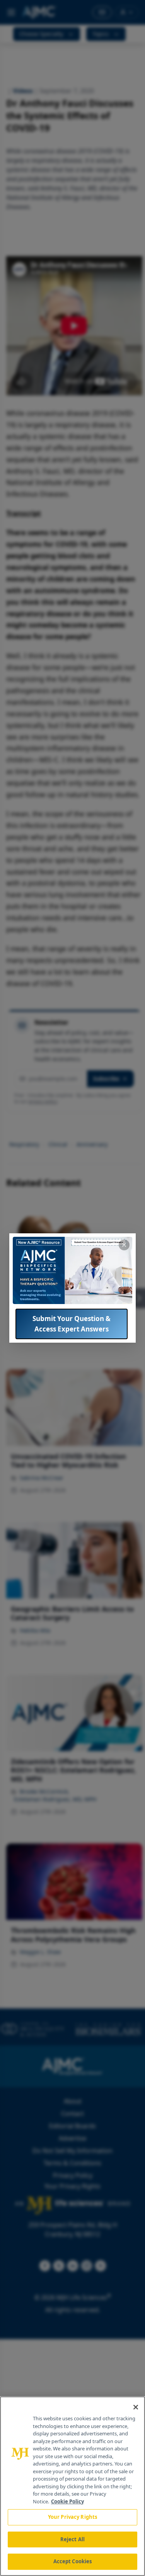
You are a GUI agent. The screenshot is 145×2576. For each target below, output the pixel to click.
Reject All (72, 2539)
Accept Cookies (73, 2561)
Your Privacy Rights (72, 2517)
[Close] (136, 2407)
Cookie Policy (67, 2501)
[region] (72, 2486)
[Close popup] (124, 1245)
